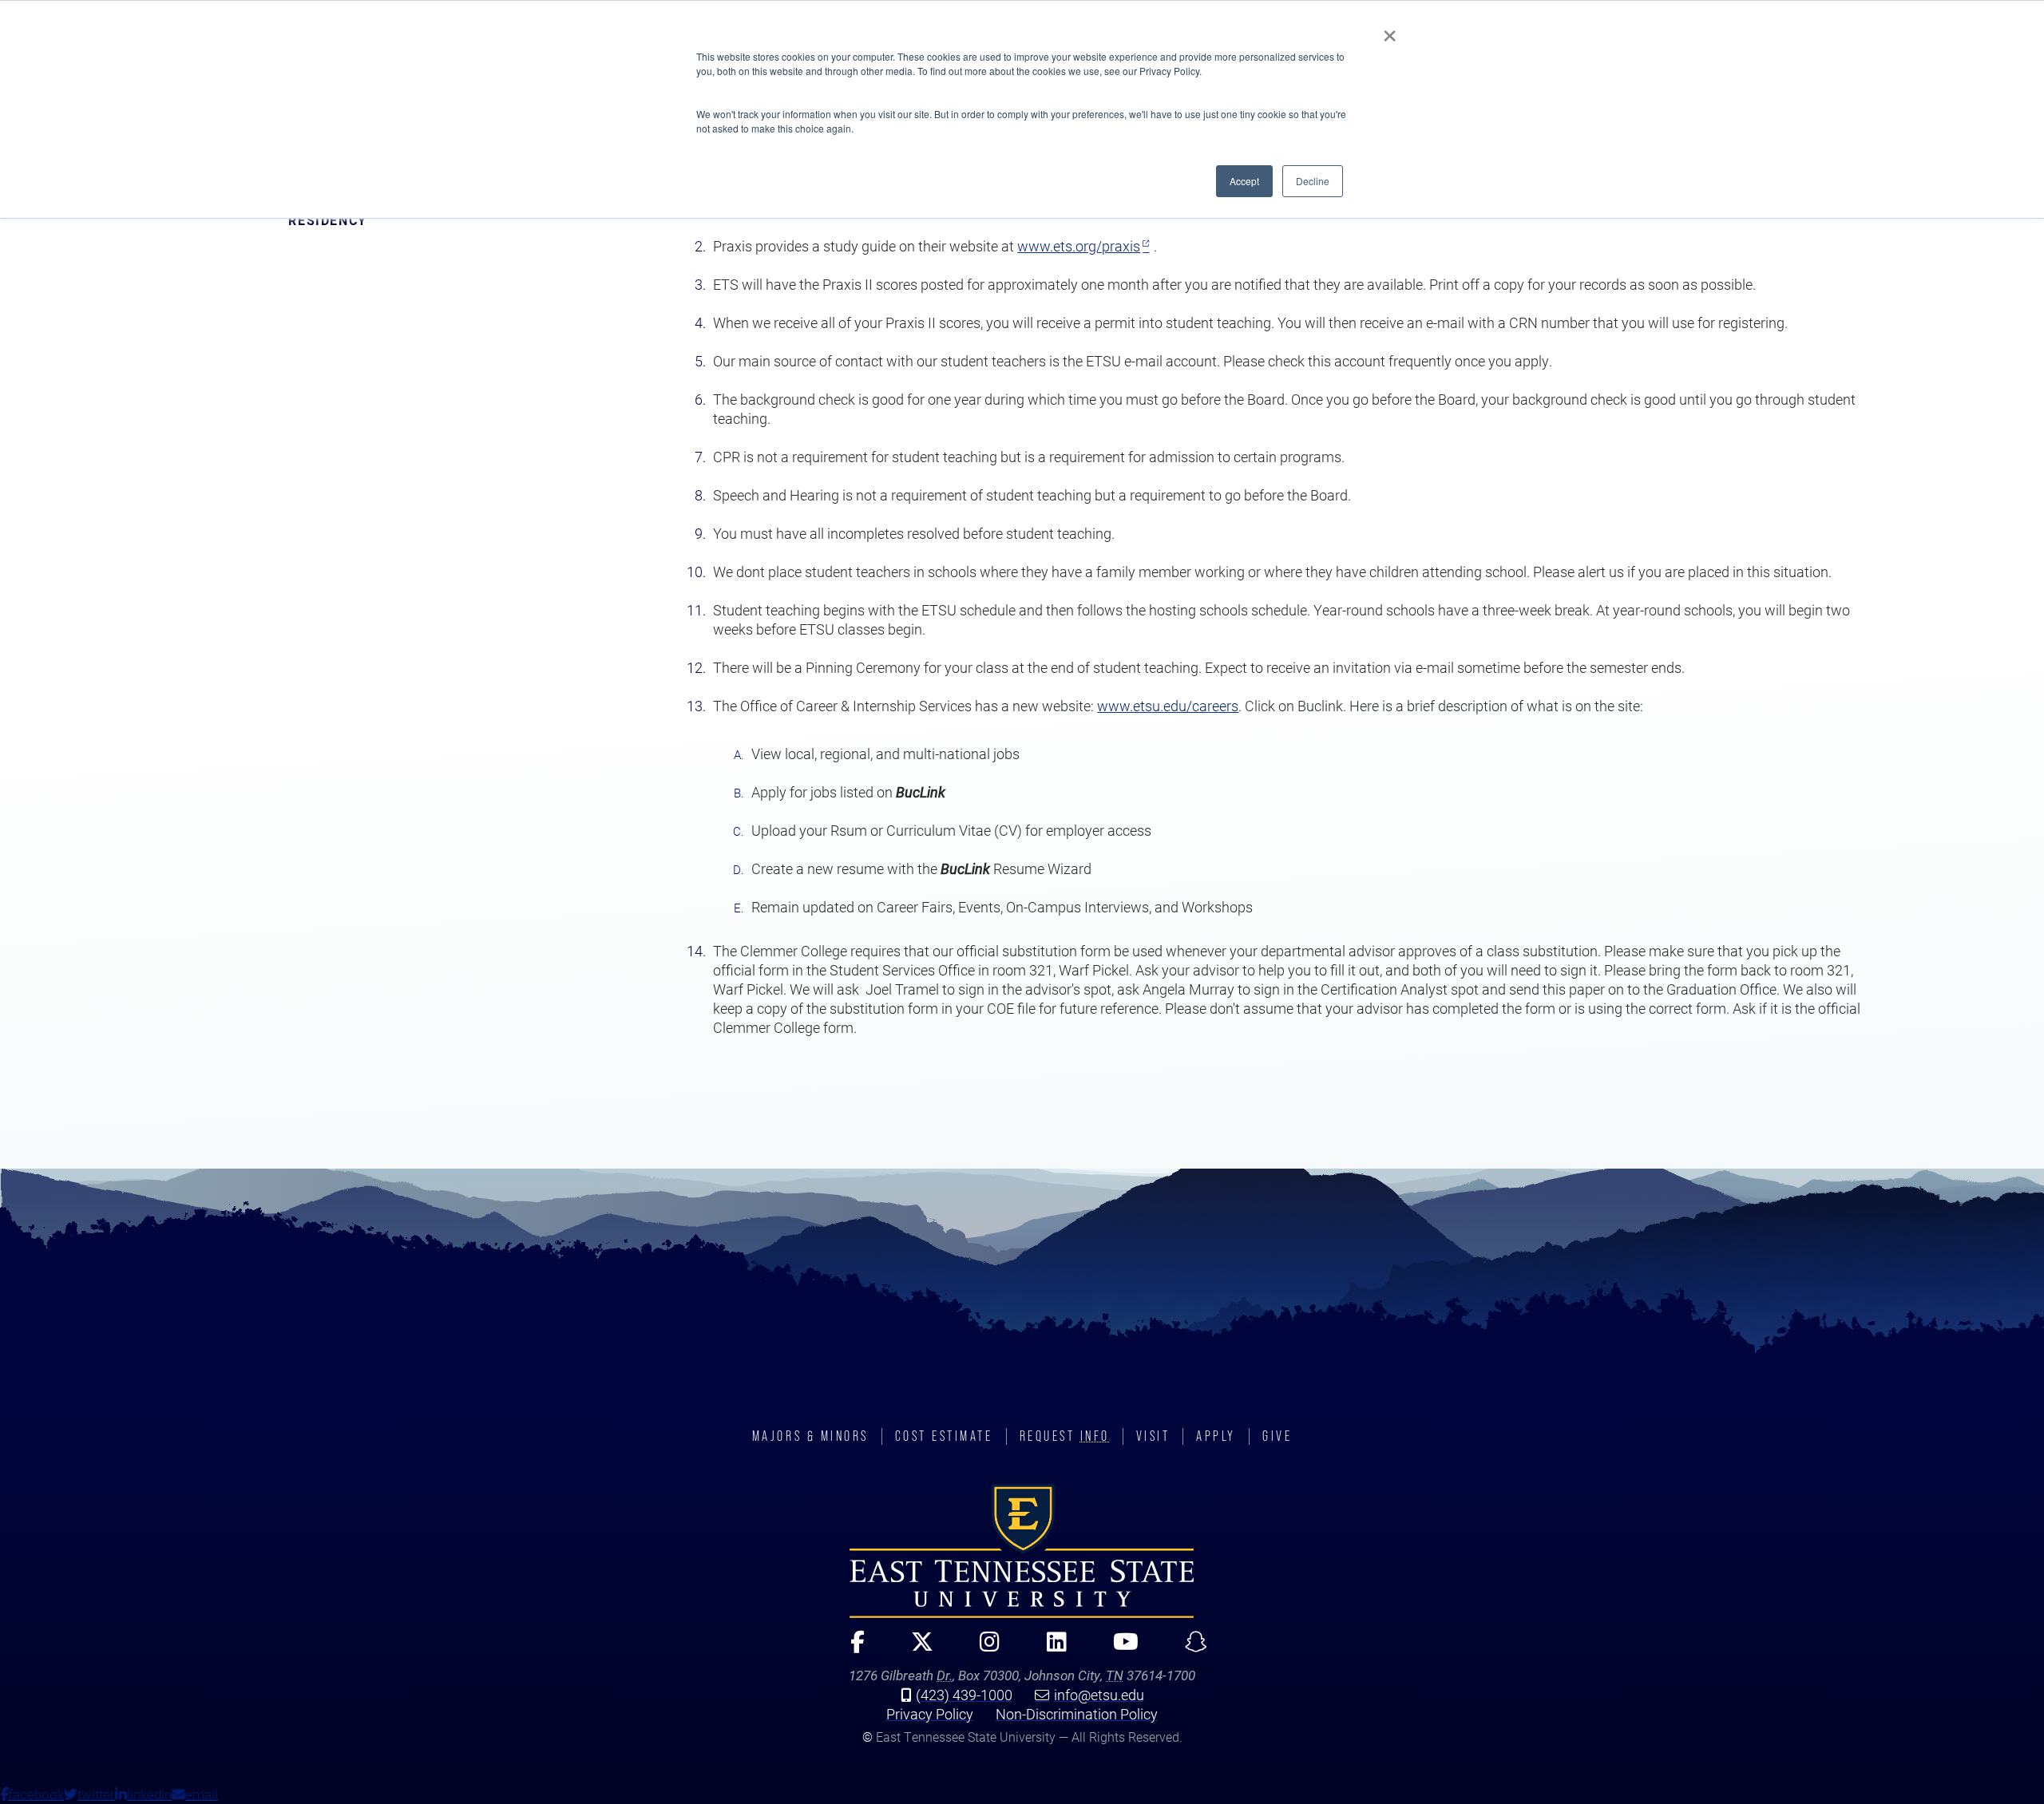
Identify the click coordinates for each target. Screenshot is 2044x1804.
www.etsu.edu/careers (1168, 706)
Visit (1153, 1436)
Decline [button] (1313, 181)
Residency (327, 220)
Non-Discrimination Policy (1077, 1714)
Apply (1216, 1436)
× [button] (1390, 30)
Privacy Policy (930, 1714)
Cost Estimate (944, 1436)
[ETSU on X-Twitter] (915, 1649)
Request (1065, 1436)
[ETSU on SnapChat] (1190, 1649)
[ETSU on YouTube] (1119, 1649)
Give (1277, 1436)
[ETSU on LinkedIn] (1050, 1649)
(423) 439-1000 (964, 1695)
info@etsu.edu (1099, 1695)
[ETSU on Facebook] (850, 1649)
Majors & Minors (810, 1436)
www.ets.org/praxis (1079, 246)
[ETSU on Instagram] (983, 1649)
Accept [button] (1244, 181)
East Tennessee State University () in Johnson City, (1022, 1551)
